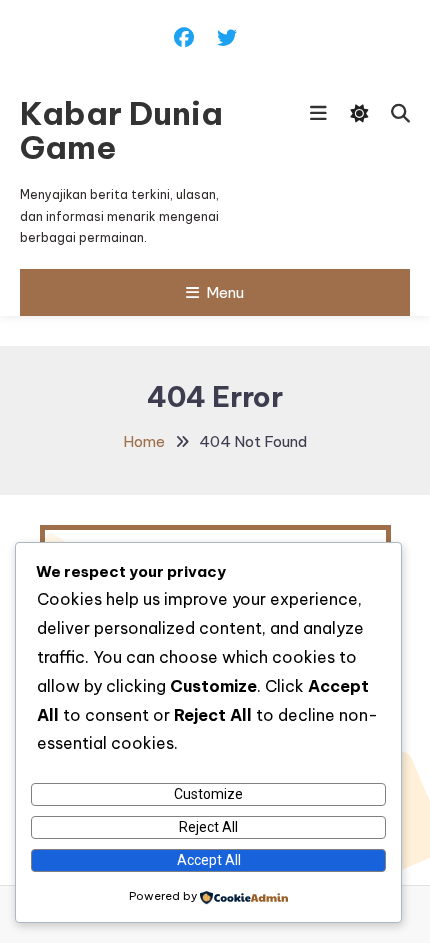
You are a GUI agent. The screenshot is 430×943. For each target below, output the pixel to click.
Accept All (209, 860)
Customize (208, 794)
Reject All (208, 827)
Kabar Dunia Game (121, 130)
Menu (225, 292)
